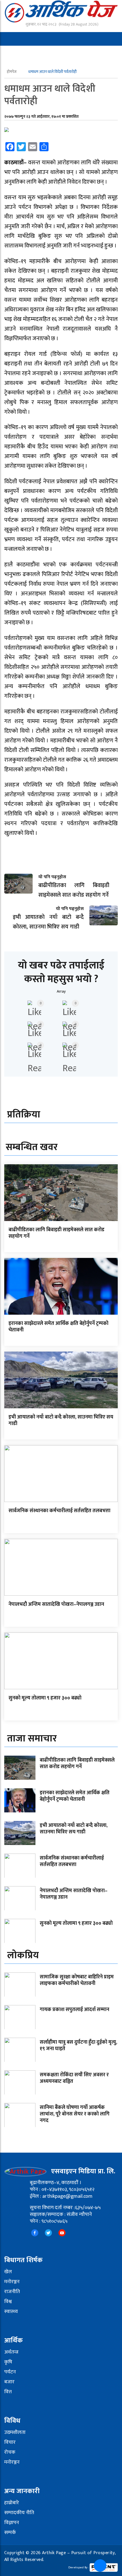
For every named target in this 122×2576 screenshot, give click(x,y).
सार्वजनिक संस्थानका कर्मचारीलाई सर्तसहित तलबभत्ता (59, 1511)
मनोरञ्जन (12, 2282)
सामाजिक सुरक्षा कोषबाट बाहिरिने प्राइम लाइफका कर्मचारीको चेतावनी (77, 1980)
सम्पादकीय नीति (19, 2513)
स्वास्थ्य (11, 2312)
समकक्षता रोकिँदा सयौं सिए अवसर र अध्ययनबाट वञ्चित (74, 2078)
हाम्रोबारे (12, 2503)
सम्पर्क (10, 2533)
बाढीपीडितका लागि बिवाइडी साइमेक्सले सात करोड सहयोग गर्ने (56, 1233)
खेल (8, 2272)
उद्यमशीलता (15, 2432)
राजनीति (12, 2292)
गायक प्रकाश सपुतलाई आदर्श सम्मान (74, 2010)
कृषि (8, 2362)
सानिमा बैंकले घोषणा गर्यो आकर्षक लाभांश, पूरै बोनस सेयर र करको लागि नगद (75, 2114)
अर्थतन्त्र (11, 2352)
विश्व (8, 2302)
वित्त (8, 2392)
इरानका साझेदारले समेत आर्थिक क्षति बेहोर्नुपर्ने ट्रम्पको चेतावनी (58, 1327)
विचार (10, 2442)
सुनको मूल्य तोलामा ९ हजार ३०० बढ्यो (45, 1698)
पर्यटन (10, 2372)
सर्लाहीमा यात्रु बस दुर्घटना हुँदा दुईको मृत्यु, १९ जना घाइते (78, 2046)
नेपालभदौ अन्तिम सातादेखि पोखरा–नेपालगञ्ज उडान (56, 1604)
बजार (9, 2382)
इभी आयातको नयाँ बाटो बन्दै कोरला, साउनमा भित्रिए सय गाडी (61, 1420)
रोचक (10, 2452)
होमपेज (12, 72)
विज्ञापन (12, 2523)
